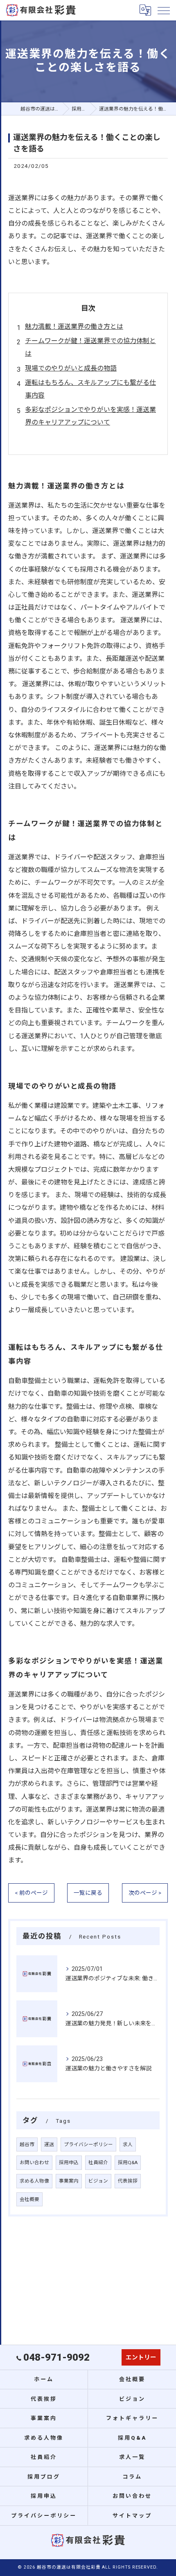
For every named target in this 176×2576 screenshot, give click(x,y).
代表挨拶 (128, 2181)
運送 (49, 2144)
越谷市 (27, 2144)
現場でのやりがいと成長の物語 (71, 368)
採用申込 (69, 2162)
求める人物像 (34, 2181)
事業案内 (69, 2181)
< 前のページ (31, 1893)
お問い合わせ (34, 2162)
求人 (128, 2144)
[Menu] (163, 10)
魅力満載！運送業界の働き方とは (74, 327)
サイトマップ (132, 2516)
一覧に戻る (88, 1893)
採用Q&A (128, 2162)
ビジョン (98, 2181)
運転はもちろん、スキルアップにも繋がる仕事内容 (90, 389)
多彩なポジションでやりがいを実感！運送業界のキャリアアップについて (90, 416)
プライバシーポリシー (88, 2144)
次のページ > (145, 1893)
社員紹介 (98, 2162)
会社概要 (29, 2199)
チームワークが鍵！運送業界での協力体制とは (90, 347)
